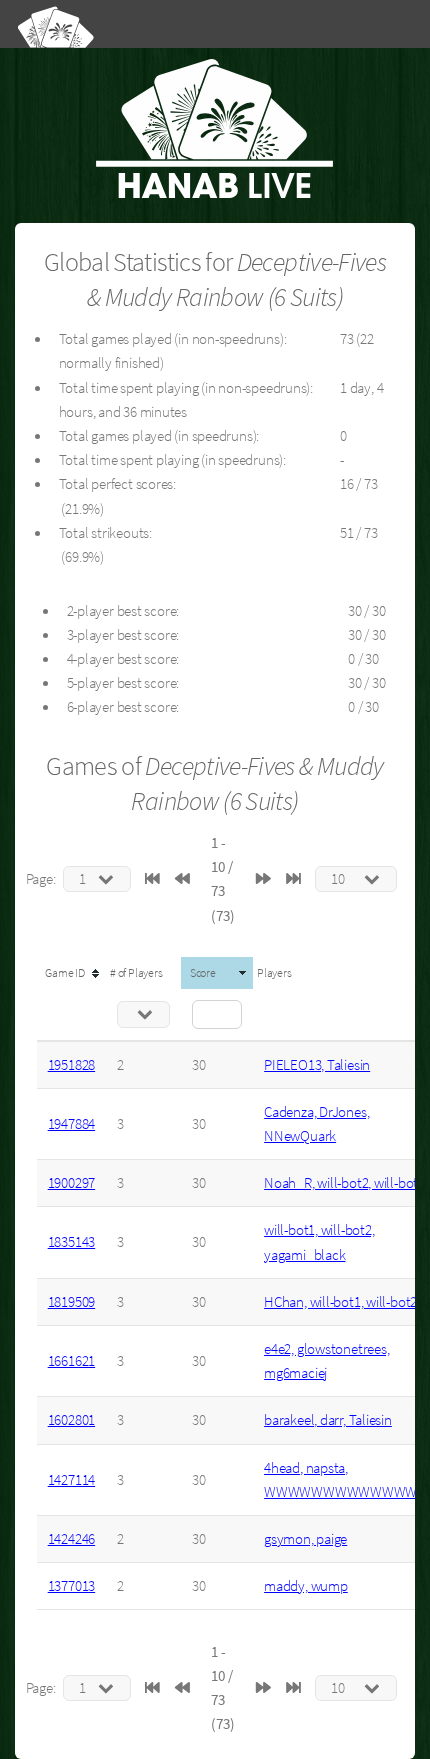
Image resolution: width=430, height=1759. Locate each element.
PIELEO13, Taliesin (317, 1065)
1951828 (71, 1065)
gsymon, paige (305, 1539)
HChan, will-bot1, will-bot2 (340, 1302)
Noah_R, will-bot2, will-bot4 (344, 1183)
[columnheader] (71, 973)
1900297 (71, 1183)
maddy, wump (306, 1586)
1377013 (71, 1586)
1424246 (71, 1539)
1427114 (71, 1480)
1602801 (71, 1420)
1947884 (71, 1124)
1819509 (71, 1302)
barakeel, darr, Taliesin (328, 1420)
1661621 (71, 1361)
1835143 (71, 1242)
